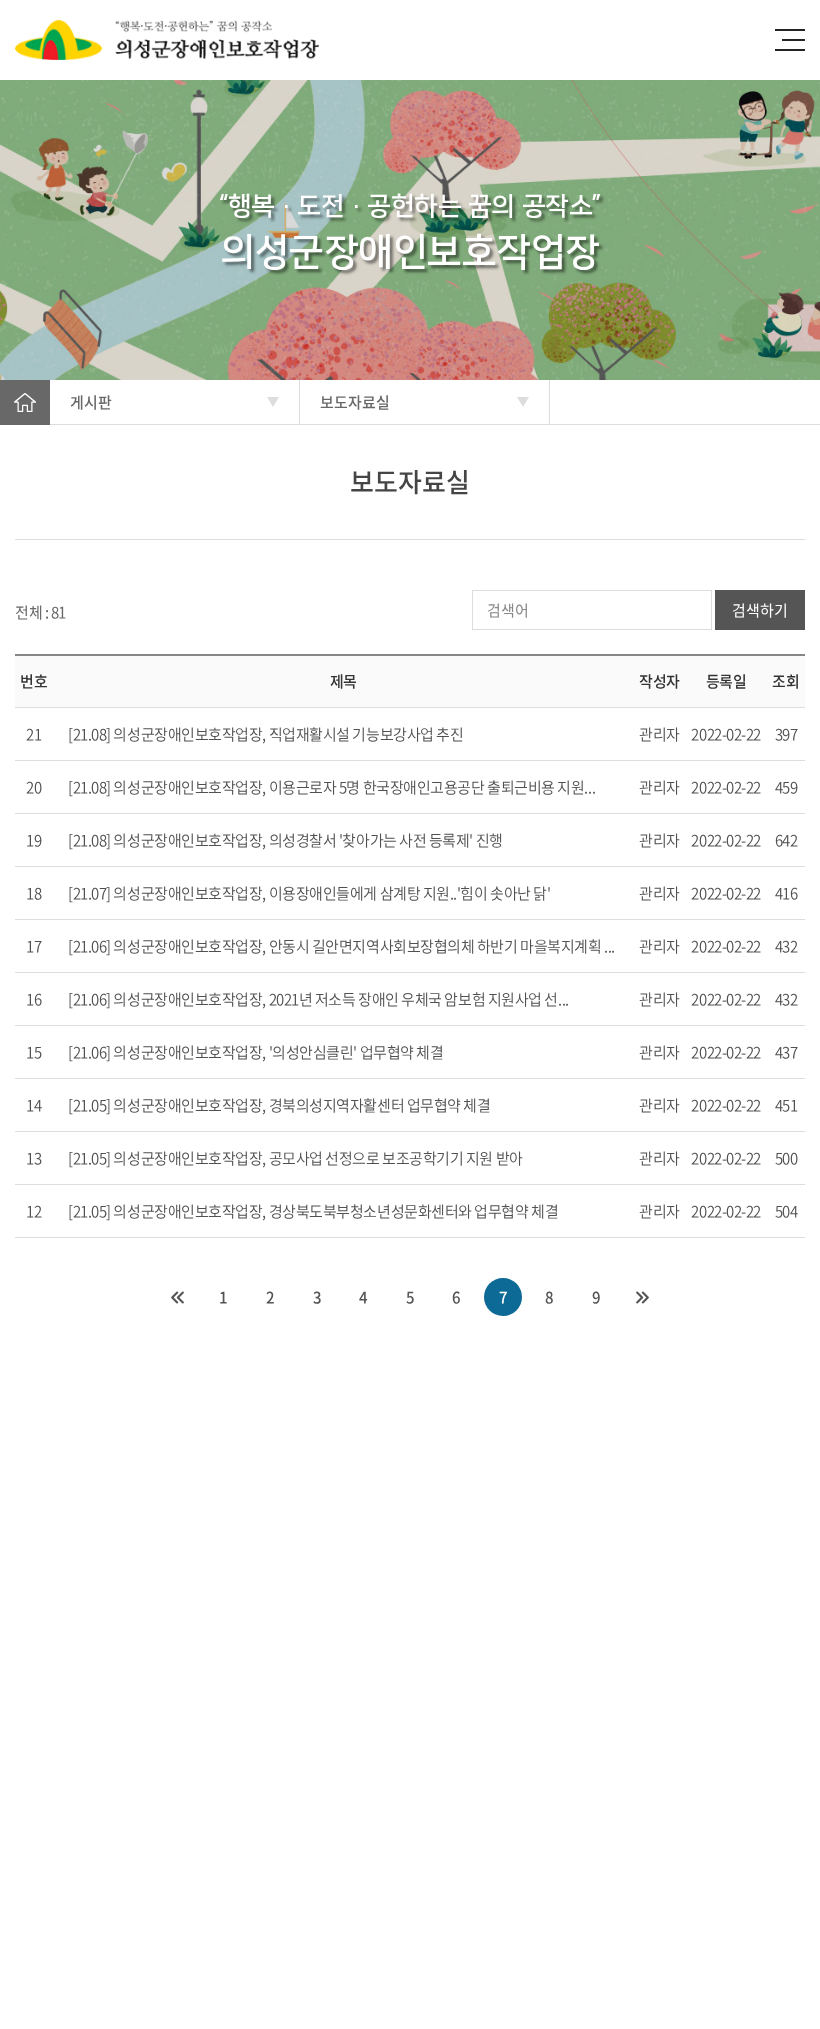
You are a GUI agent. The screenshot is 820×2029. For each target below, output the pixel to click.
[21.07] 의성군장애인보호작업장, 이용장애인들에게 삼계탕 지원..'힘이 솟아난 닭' (309, 893)
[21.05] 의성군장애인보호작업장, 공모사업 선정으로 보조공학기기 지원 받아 (295, 1158)
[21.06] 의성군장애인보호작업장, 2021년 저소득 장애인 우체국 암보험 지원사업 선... (318, 999)
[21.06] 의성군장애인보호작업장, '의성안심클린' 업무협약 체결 (255, 1052)
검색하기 (760, 610)
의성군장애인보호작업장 (190, 40)
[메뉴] (790, 40)
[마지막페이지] (643, 1297)
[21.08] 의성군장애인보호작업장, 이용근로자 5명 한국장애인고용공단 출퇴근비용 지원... (331, 787)
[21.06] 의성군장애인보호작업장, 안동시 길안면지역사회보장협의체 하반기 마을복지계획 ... (341, 946)
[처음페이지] (177, 1297)
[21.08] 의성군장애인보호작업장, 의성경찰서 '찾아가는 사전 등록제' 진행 (285, 840)
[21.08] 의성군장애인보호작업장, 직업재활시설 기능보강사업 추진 (265, 734)
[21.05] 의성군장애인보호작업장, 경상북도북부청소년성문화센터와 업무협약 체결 (313, 1211)
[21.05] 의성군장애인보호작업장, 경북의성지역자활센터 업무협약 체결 (279, 1105)
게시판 (91, 402)
